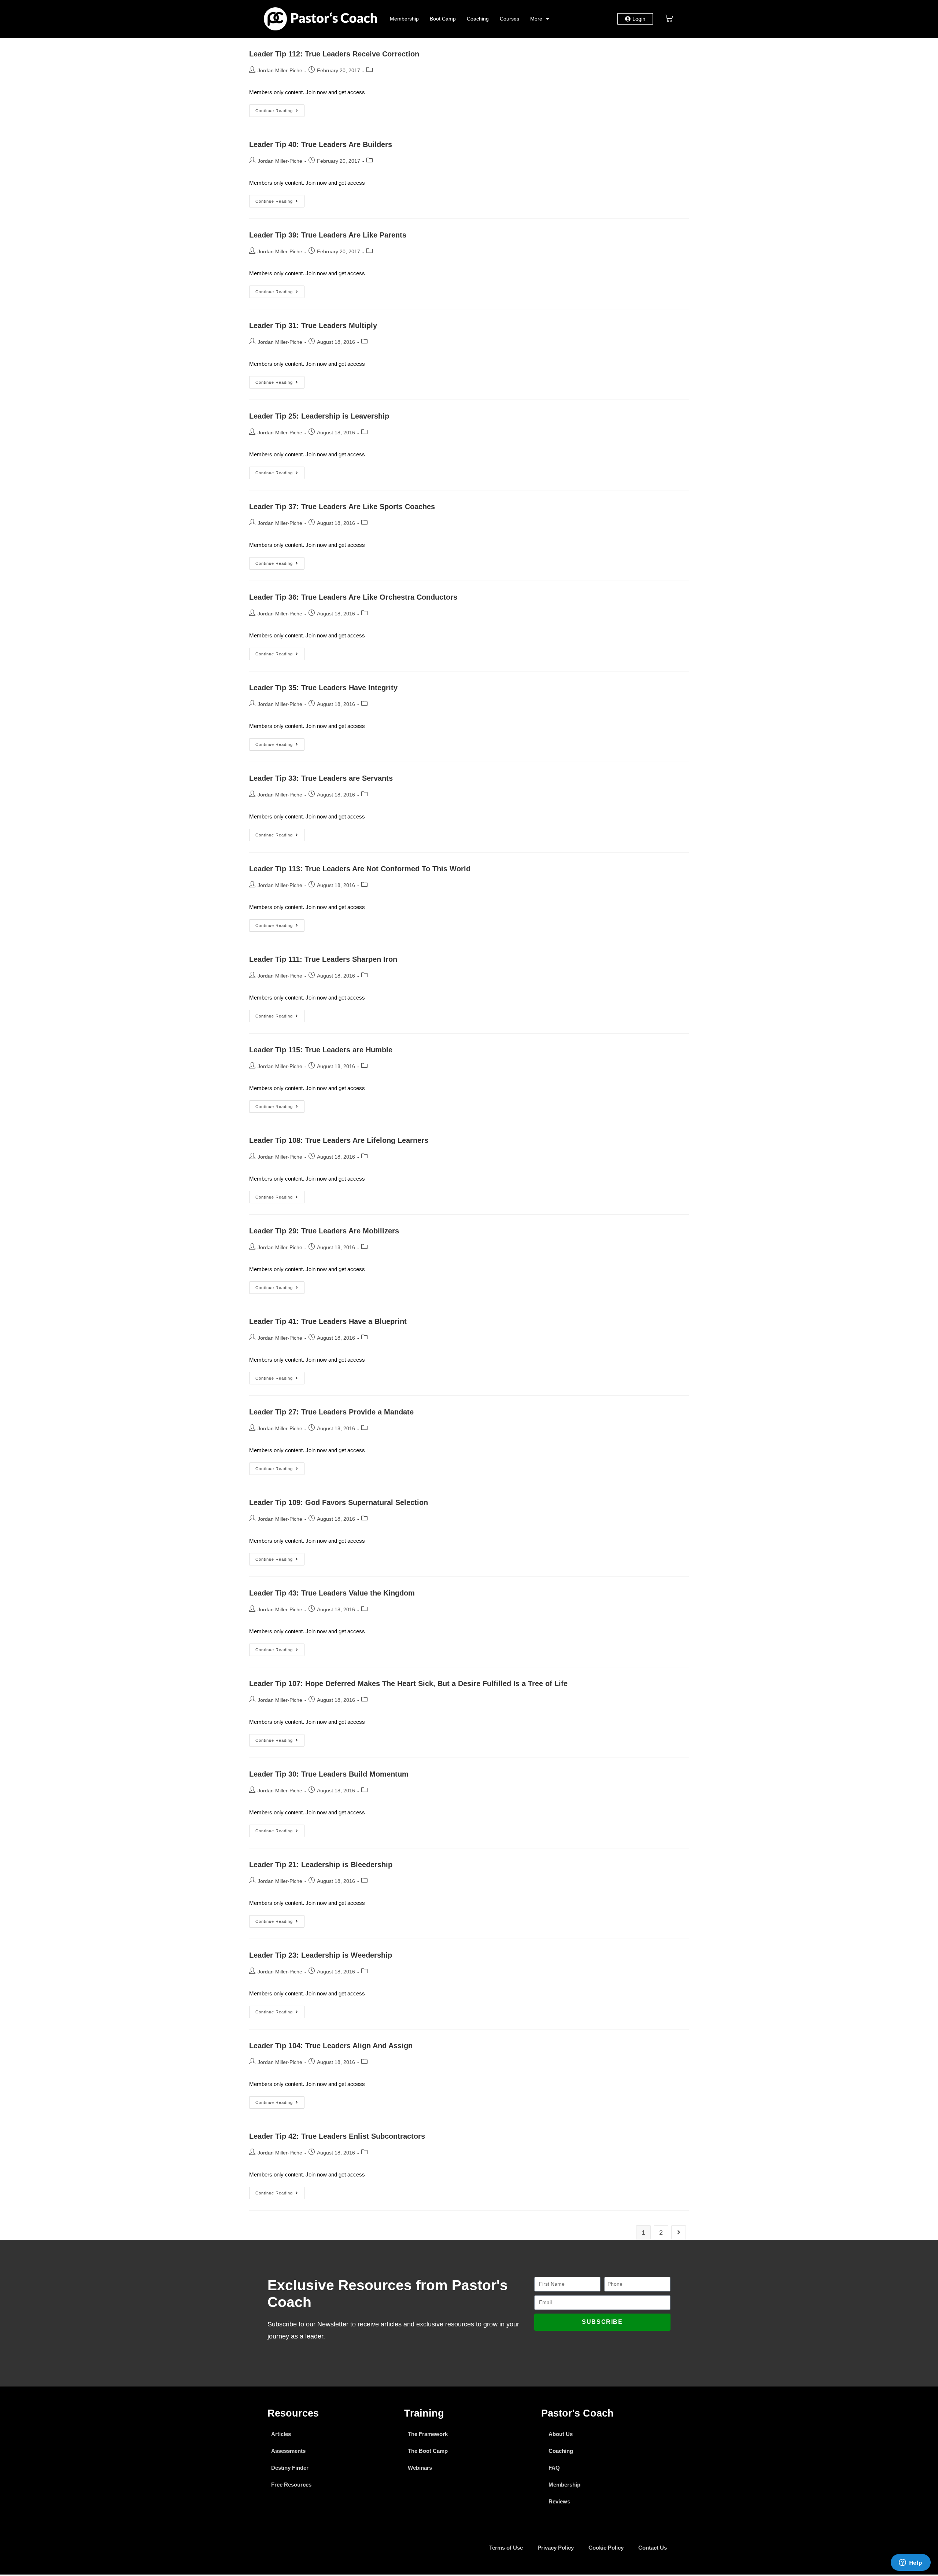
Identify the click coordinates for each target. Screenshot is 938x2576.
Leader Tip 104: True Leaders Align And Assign (331, 2046)
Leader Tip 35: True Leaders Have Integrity (323, 688)
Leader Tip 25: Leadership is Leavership (319, 416)
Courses (509, 19)
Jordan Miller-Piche (280, 70)
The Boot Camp (428, 2451)
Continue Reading (280, 109)
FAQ (554, 2468)
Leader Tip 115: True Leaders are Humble (321, 1050)
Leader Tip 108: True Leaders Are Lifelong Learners (339, 1140)
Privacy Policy (556, 2548)
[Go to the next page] (679, 2233)
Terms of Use (506, 2548)
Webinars (420, 2468)
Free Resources (291, 2485)
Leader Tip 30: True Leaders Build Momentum (329, 1774)
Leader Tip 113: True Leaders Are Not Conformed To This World (360, 869)
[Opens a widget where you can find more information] (911, 2563)
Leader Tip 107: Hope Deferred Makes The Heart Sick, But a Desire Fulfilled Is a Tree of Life (408, 1683)
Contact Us (653, 2548)
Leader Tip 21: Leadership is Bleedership (321, 1865)
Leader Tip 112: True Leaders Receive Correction (334, 54)
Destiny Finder (290, 2468)
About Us (561, 2434)
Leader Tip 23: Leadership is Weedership (321, 1955)
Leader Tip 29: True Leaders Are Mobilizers (324, 1231)
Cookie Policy (606, 2548)
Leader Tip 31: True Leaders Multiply (313, 325)
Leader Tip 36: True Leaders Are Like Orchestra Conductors (353, 597)
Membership (404, 19)
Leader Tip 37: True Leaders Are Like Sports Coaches (342, 507)
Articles (281, 2434)
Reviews (559, 2501)
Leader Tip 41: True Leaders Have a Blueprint (328, 1321)
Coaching (478, 19)
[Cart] (669, 18)
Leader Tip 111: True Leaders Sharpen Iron (323, 959)
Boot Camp (443, 19)
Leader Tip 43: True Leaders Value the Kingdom (332, 1593)
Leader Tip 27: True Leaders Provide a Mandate (331, 1412)
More (536, 19)
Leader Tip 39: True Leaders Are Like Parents (328, 235)
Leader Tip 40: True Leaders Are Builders (321, 144)
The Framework (428, 2434)
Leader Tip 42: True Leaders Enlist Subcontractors (337, 2136)
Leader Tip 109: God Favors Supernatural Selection (339, 1502)
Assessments (288, 2451)
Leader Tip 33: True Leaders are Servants (321, 778)
